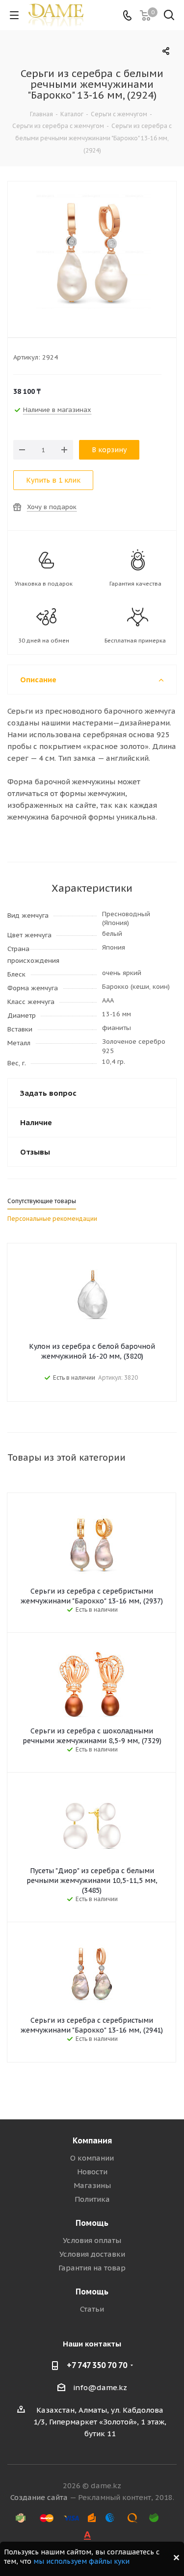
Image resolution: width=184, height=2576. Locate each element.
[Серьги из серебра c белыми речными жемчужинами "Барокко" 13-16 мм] (92, 253)
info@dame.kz (100, 2387)
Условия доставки (92, 2254)
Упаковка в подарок (44, 584)
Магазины (92, 2185)
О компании (92, 2158)
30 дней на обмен (44, 641)
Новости (92, 2172)
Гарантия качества (135, 584)
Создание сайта (39, 2497)
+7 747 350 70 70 (97, 2365)
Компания (92, 2140)
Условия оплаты (92, 2240)
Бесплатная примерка (135, 641)
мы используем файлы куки (81, 2561)
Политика (92, 2199)
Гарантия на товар (92, 2268)
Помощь (92, 2223)
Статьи (92, 2309)
